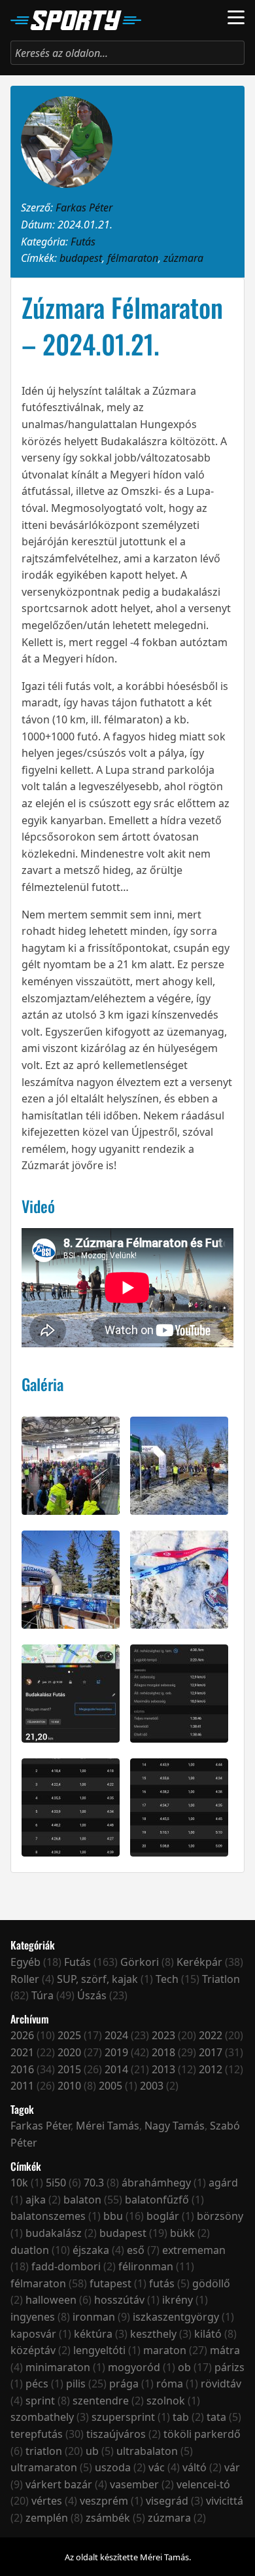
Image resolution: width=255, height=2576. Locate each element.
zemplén (47, 2518)
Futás (83, 242)
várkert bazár (59, 2484)
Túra (42, 1995)
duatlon (30, 2250)
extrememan (194, 2250)
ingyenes (33, 2317)
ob (184, 2367)
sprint (40, 2401)
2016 (22, 2069)
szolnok (166, 2401)
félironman (146, 2266)
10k (19, 2183)
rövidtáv (221, 2384)
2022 (211, 2035)
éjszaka (91, 2250)
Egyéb (25, 1962)
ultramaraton (44, 2467)
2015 (69, 2069)
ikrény (178, 2300)
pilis (76, 2384)
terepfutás (37, 2434)
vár (232, 2467)
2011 (22, 2086)
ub (92, 2451)
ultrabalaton (147, 2451)
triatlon (44, 2451)
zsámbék (108, 2518)
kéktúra (93, 2334)
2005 (110, 2086)
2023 (163, 2035)
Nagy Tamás (175, 2126)
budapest (81, 258)
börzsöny (220, 2216)
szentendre (101, 2401)
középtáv (33, 2350)
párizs (229, 2367)
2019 (116, 2052)
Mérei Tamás (108, 2126)
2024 (116, 2035)
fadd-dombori (66, 2266)
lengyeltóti (99, 2350)
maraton (165, 2350)
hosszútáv (119, 2300)
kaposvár (33, 2334)
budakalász (54, 2233)
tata (216, 2417)
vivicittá (225, 2501)
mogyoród (134, 2367)
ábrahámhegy (156, 2183)
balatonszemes (48, 2216)
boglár (163, 2216)
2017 (211, 2052)
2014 (116, 2069)
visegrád (167, 2501)
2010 (69, 2086)
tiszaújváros (116, 2434)
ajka (36, 2200)
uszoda (113, 2467)
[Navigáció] (236, 17)
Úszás (92, 1995)
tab (181, 2417)
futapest (110, 2283)
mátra (225, 2350)
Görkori (140, 1962)
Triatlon (221, 1979)
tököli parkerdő (202, 2434)
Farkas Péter (84, 208)
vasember (134, 2484)
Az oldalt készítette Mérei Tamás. (128, 2557)
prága (124, 2384)
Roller (25, 1979)
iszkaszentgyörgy (176, 2317)
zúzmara (183, 258)
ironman (94, 2317)
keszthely (153, 2334)
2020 (69, 2052)
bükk (182, 2233)
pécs (37, 2384)
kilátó (208, 2334)
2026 (22, 2035)
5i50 (56, 2183)
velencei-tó (203, 2484)
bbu (113, 2216)
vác (157, 2467)
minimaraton (58, 2367)
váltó (195, 2467)
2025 (69, 2035)
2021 (22, 2052)
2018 (163, 2052)
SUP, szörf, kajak (97, 1979)
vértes (47, 2501)
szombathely (42, 2417)
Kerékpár (199, 1962)
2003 (152, 2086)
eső (136, 2250)
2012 (211, 2069)
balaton (82, 2200)
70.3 (94, 2183)
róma (170, 2384)
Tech (167, 1979)
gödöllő (211, 2283)
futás (162, 2283)
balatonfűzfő (157, 2200)
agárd (223, 2183)
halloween (51, 2300)
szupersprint (123, 2417)
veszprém (104, 2501)
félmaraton (133, 258)
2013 (163, 2069)
